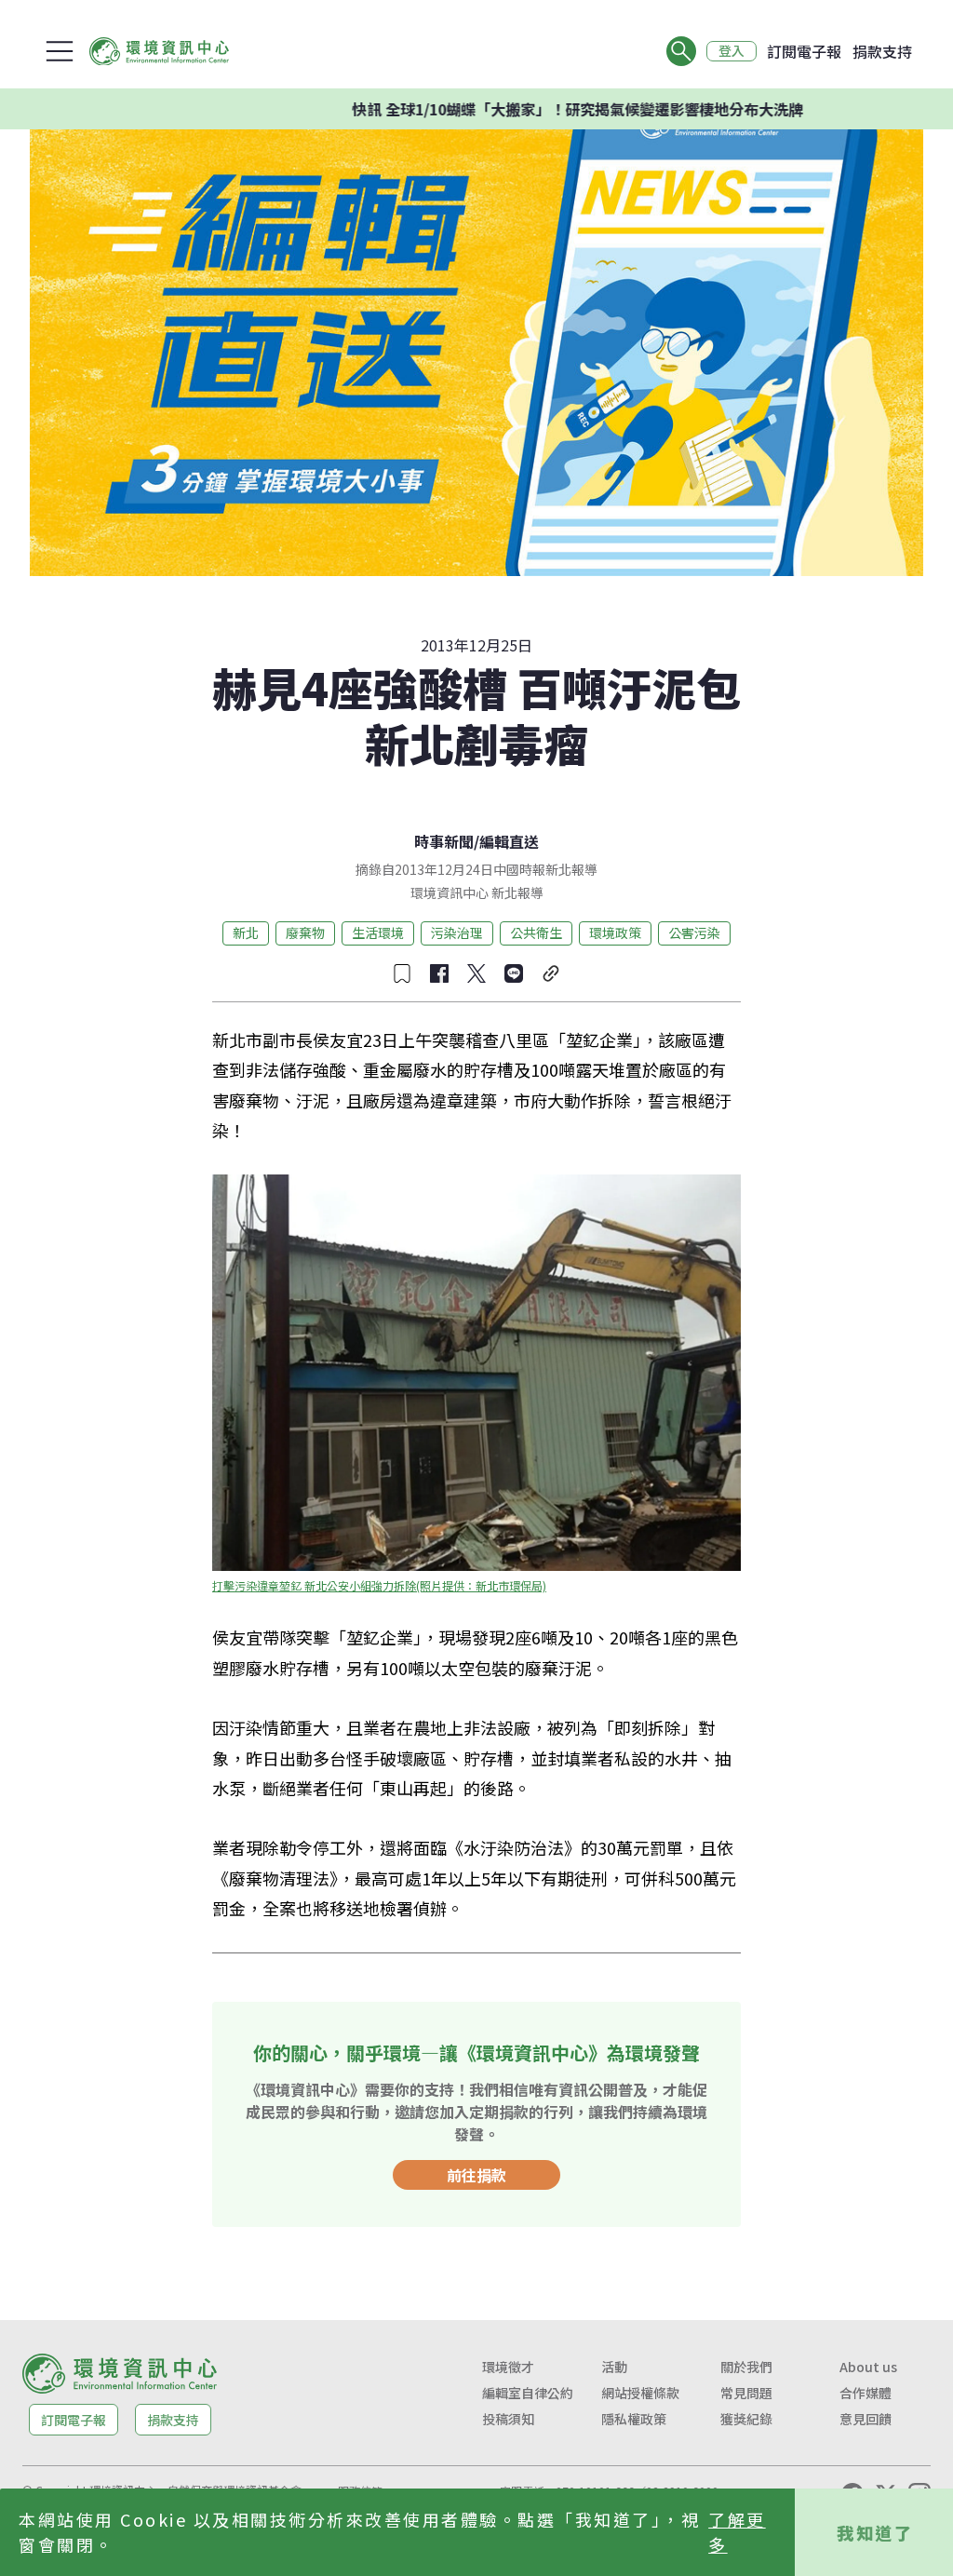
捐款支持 (882, 51)
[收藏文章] (402, 973)
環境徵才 (508, 2367)
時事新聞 (444, 841)
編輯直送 (509, 841)
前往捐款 (476, 2175)
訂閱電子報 (804, 51)
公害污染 (694, 932)
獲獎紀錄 (746, 2419)
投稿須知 (508, 2419)
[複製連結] (551, 973)
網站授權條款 (640, 2393)
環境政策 (615, 932)
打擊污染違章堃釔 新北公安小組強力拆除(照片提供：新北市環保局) (379, 1585)
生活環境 (378, 932)
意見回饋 (866, 2419)
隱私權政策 (634, 2419)
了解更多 (737, 2532)
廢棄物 (305, 932)
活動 (614, 2367)
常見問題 (746, 2393)
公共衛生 (536, 932)
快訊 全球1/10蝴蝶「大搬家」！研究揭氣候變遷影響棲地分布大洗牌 (526, 109)
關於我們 (746, 2367)
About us (868, 2367)
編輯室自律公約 (528, 2393)
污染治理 (457, 932)
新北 (246, 932)
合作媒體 (866, 2393)
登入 (732, 51)
